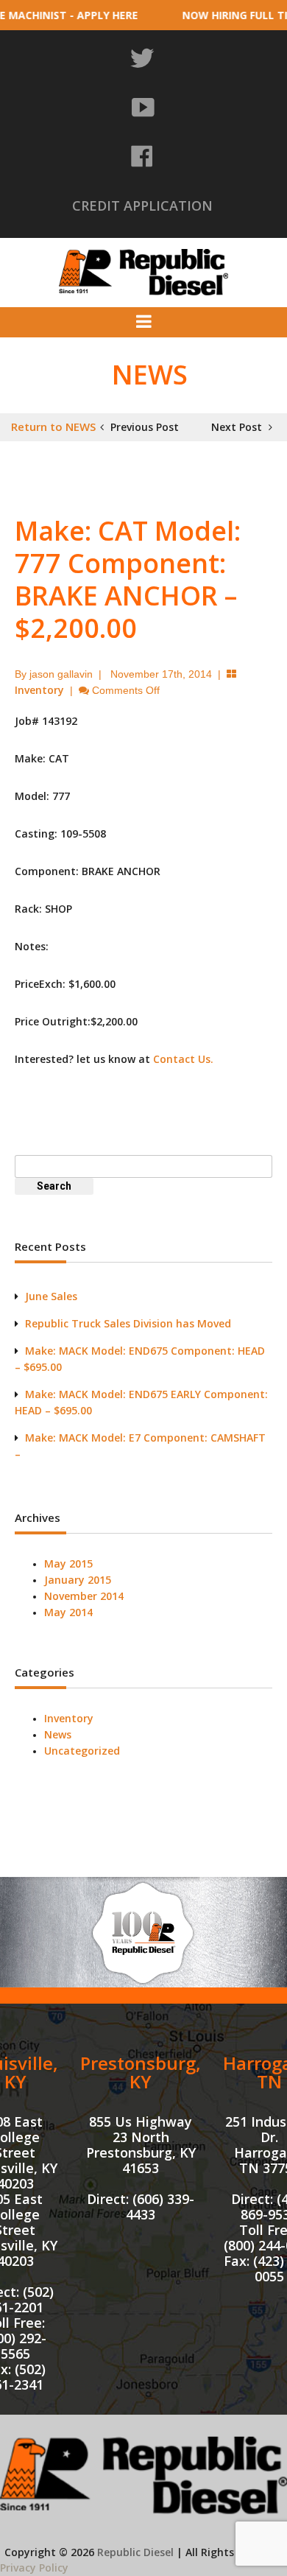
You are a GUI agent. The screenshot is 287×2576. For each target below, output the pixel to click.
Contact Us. (183, 1059)
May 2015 (68, 1564)
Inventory (39, 690)
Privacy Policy (34, 2568)
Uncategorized (82, 1751)
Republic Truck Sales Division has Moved (128, 1323)
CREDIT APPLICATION (142, 206)
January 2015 (78, 1580)
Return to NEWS (53, 427)
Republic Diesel (135, 2552)
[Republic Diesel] (143, 271)
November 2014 (84, 1596)
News (58, 1734)
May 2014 (68, 1612)
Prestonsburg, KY (141, 2072)
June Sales (51, 1296)
